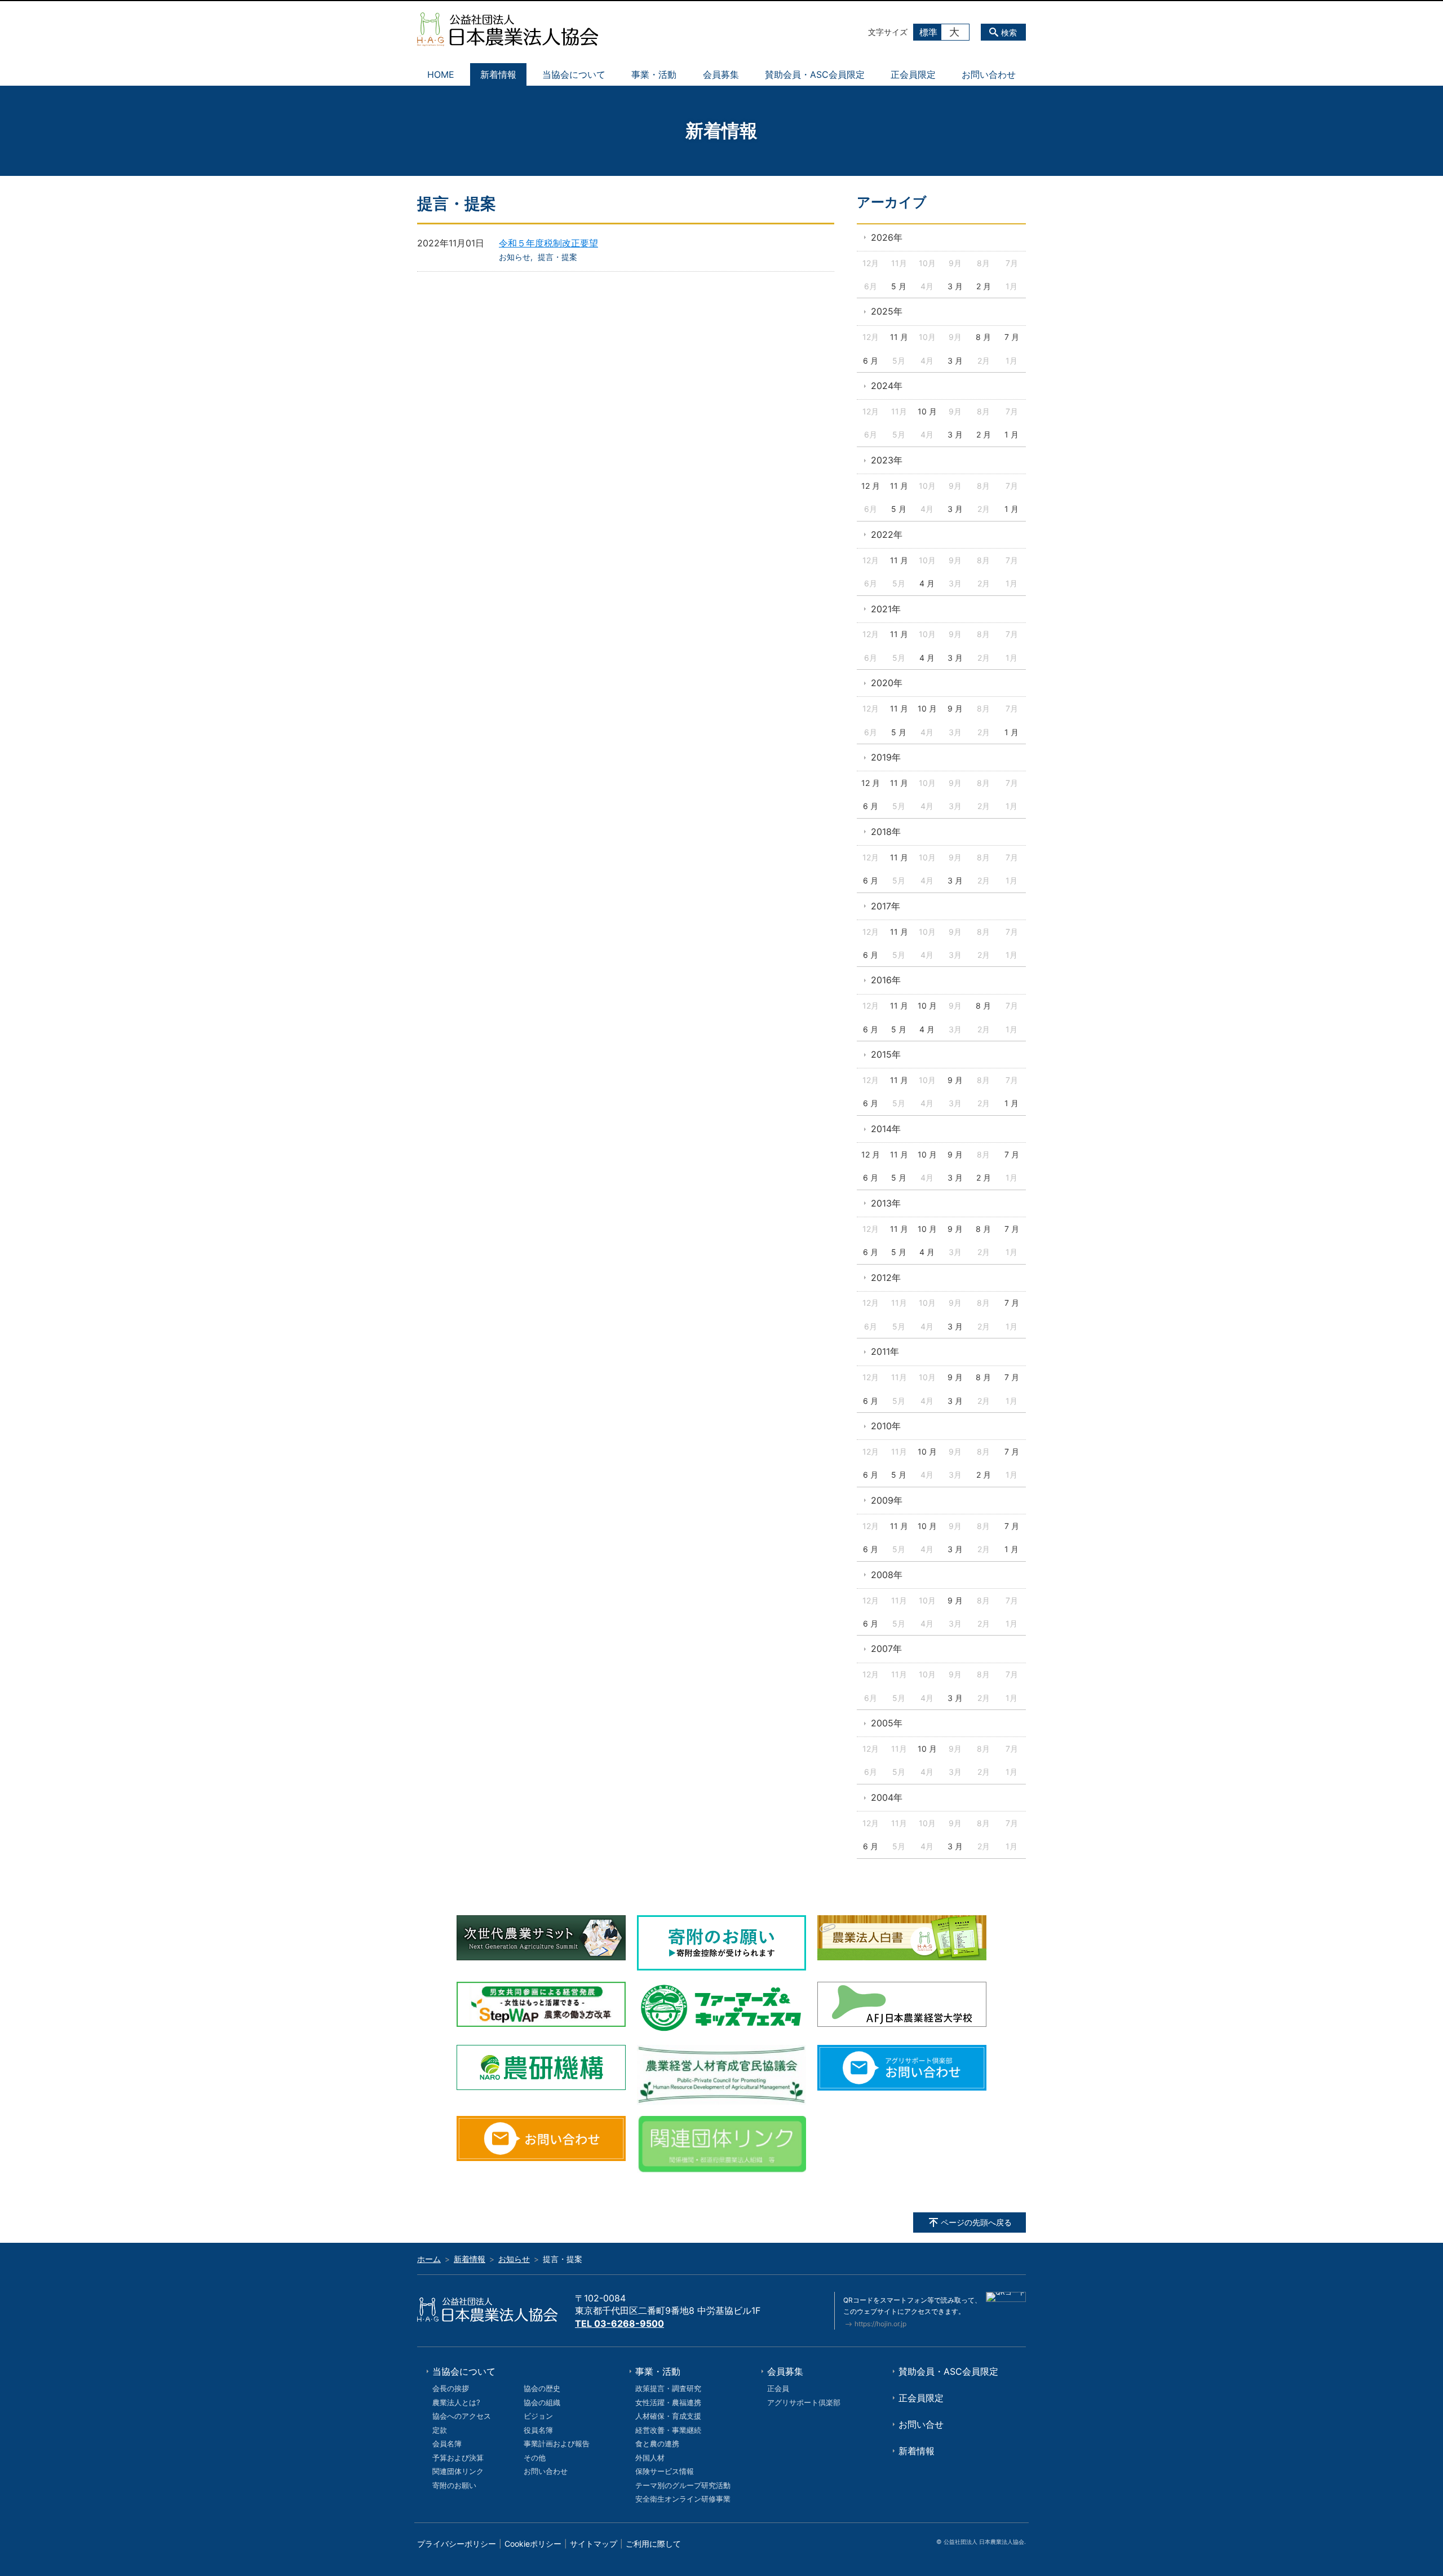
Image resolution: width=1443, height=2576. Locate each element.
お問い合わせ (989, 74)
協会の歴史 (542, 2388)
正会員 (778, 2388)
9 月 (955, 708)
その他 (535, 2458)
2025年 (887, 311)
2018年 (886, 832)
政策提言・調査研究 (668, 2388)
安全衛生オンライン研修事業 (683, 2499)
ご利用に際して (653, 2544)
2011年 (885, 1351)
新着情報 (498, 74)
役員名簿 (538, 2430)
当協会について (574, 74)
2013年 (886, 1203)
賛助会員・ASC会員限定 (815, 74)
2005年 (887, 1723)
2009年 (887, 1500)
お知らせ (515, 257)
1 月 (1012, 434)
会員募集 (721, 74)
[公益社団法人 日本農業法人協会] (508, 29)
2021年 (886, 609)
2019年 (886, 757)
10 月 (927, 411)
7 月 (1012, 337)
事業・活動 (654, 74)
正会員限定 (913, 74)
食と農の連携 (657, 2444)
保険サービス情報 (665, 2471)
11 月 (899, 337)
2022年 (887, 534)
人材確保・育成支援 (668, 2416)
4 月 (927, 583)
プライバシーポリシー (457, 2544)
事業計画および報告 (557, 2444)
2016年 (886, 980)
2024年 (887, 386)
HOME (441, 74)
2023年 (887, 460)
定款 (440, 2430)
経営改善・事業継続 (668, 2430)
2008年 (887, 1575)
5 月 (899, 286)
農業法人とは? (456, 2402)
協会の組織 (542, 2402)
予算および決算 (458, 2458)
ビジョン (538, 2416)
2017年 (886, 906)
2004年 (887, 1797)
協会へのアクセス (462, 2416)
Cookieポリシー (533, 2544)
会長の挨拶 (451, 2388)
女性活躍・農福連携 (668, 2402)
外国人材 (650, 2458)
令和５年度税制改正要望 (548, 243)
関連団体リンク (458, 2471)
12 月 (871, 486)
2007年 (886, 1649)
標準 (928, 32)
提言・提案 (557, 257)
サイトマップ (594, 2544)
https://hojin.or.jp (880, 2324)
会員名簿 (447, 2444)
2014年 (886, 1129)
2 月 (984, 286)
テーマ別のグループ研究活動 (683, 2485)
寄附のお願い (454, 2485)
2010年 (886, 1426)
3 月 (955, 286)
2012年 (886, 1278)
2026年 (887, 237)
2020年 (887, 683)
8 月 (983, 337)
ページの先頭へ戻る (976, 2222)
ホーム (429, 2259)
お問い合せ (921, 2424)
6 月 (871, 361)
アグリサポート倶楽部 (804, 2402)
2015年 (886, 1054)
